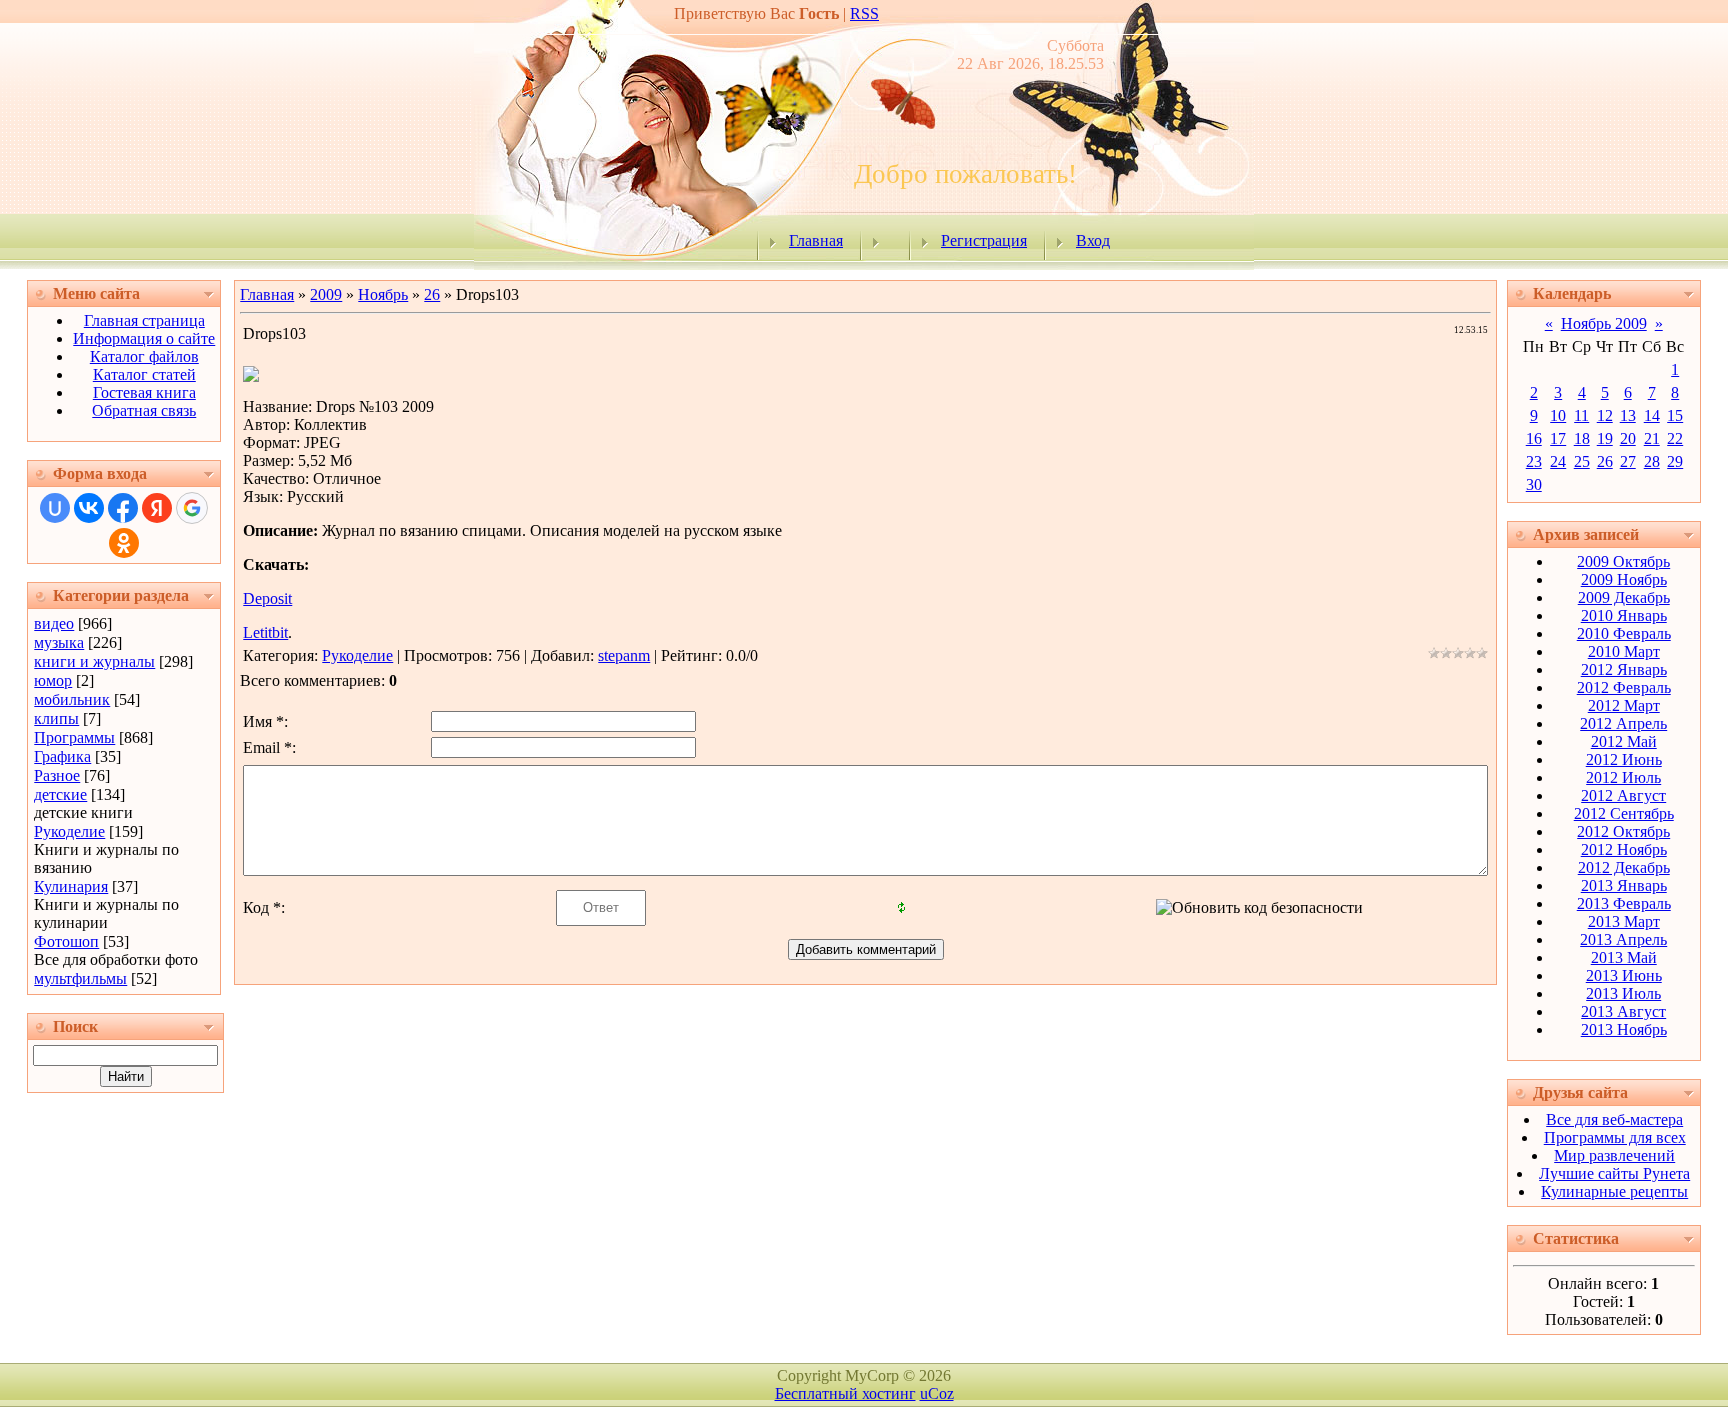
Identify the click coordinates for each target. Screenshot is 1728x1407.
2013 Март (1624, 921)
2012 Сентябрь (1624, 813)
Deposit (267, 598)
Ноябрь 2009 (1604, 323)
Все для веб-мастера (1614, 1119)
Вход (1093, 240)
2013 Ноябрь (1624, 1029)
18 (1582, 438)
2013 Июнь (1624, 975)
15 (1675, 415)
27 (1628, 461)
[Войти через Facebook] (123, 508)
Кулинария (71, 886)
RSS (864, 13)
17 (1558, 438)
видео (54, 623)
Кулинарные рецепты (1614, 1191)
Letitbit (265, 632)
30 (1534, 484)
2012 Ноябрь (1624, 849)
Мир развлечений (1614, 1155)
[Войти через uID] (55, 508)
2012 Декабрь (1624, 867)
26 (432, 294)
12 (1605, 415)
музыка (59, 642)
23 (1534, 461)
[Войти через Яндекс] (157, 508)
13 (1628, 415)
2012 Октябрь (1623, 831)
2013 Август (1623, 1011)
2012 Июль (1623, 777)
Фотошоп (66, 941)
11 (1581, 415)
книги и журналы (94, 661)
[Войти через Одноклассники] (124, 543)
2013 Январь (1624, 885)
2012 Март (1624, 705)
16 (1534, 438)
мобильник (72, 699)
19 (1605, 438)
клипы (56, 718)
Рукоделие (69, 831)
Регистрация (984, 240)
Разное (57, 775)
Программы (74, 737)
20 (1628, 438)
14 (1652, 415)
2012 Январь (1624, 669)
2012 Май (1624, 741)
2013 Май (1624, 957)
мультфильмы (80, 978)
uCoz (937, 1393)
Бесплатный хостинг (845, 1393)
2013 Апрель (1623, 939)
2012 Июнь (1624, 759)
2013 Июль (1623, 993)
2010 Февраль (1624, 633)
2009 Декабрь (1624, 597)
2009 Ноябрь (1624, 579)
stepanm (624, 655)
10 (1558, 415)
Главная (816, 240)
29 (1675, 461)
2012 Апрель (1623, 723)
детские (60, 794)
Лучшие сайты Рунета (1614, 1173)
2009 (326, 294)
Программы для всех (1615, 1137)
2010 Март (1624, 651)
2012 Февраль (1624, 687)
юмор (53, 680)
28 (1652, 461)
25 (1582, 461)
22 (1675, 438)
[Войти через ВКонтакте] (89, 508)
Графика (62, 756)
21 (1652, 438)
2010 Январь (1624, 615)
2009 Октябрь (1623, 561)
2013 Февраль (1624, 903)
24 (1558, 461)
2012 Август (1623, 795)
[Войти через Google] (192, 508)
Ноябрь (383, 294)
